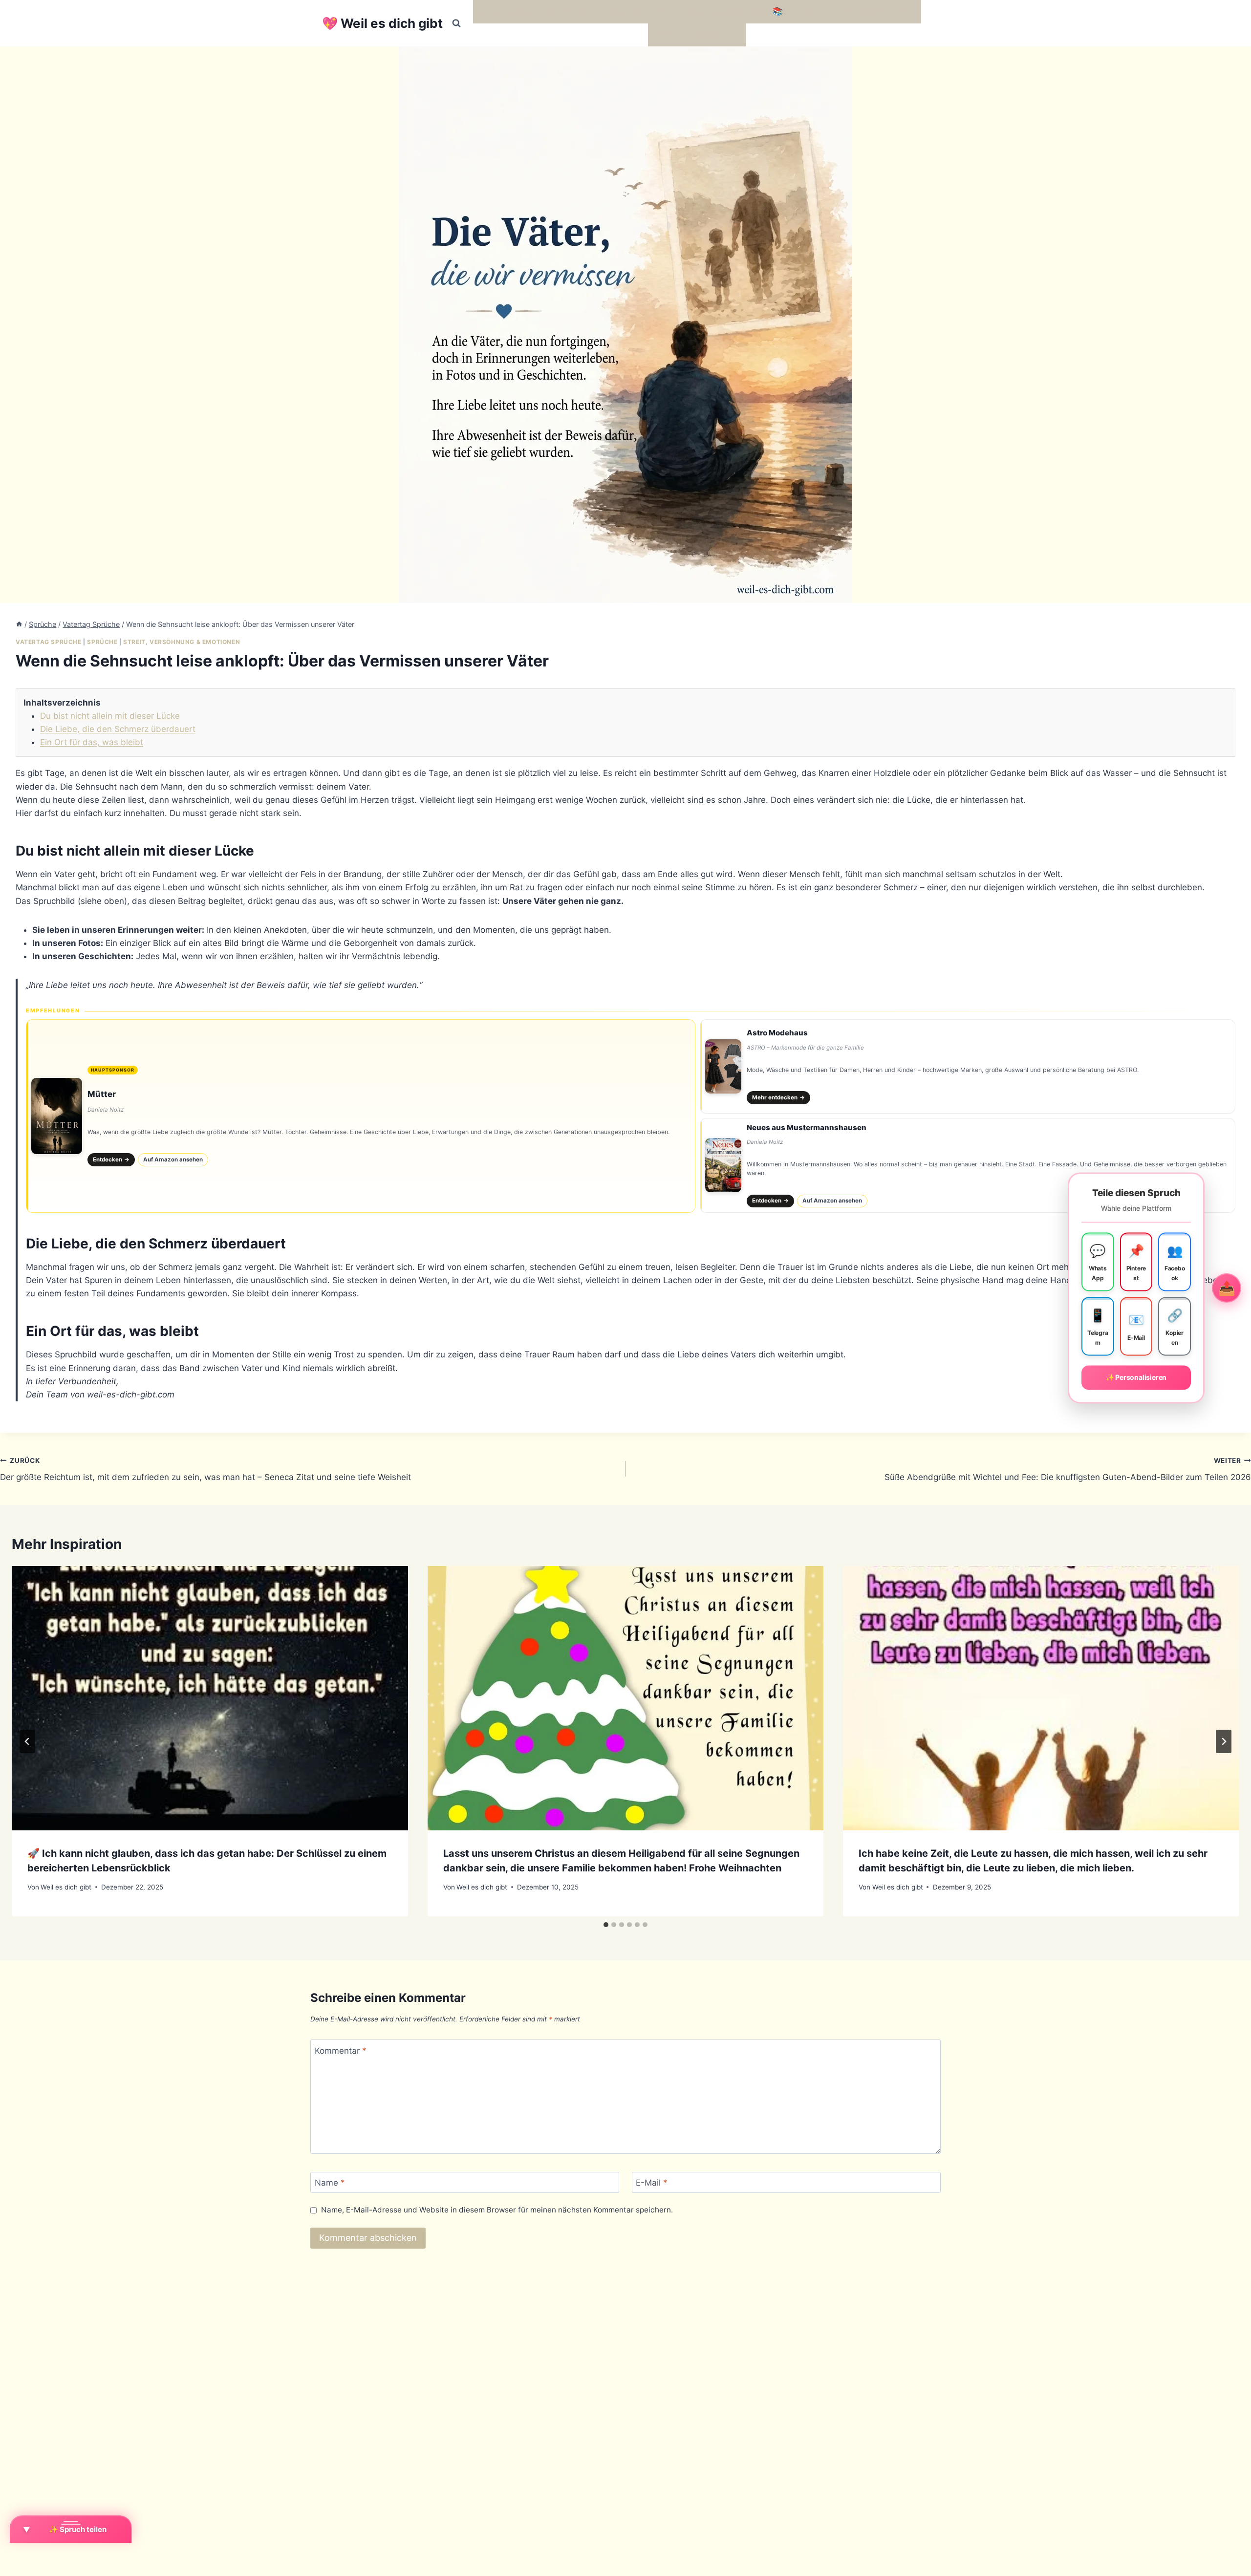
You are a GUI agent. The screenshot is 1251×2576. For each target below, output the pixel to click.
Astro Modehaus (777, 1033)
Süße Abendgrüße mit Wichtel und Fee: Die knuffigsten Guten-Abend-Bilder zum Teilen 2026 (1068, 1470)
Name (330, 2183)
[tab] (606, 1925)
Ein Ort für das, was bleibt (92, 742)
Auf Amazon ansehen (173, 1159)
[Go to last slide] (27, 1741)
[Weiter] (1224, 1741)
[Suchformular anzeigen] (456, 23)
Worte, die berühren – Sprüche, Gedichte (558, 11)
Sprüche (102, 642)
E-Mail (652, 2183)
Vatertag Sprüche (49, 642)
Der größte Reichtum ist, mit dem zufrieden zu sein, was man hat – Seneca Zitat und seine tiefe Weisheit (205, 1470)
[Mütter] (361, 1116)
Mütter (102, 1094)
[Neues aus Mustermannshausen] (968, 1165)
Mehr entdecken (779, 1097)
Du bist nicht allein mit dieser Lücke (110, 716)
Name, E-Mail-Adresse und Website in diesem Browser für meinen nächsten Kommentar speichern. (497, 2210)
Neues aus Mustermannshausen (807, 1127)
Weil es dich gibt (66, 1887)
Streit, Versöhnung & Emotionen (182, 642)
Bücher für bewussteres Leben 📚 (716, 11)
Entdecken (111, 1159)
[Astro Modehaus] (968, 1067)
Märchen (670, 35)
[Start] (19, 624)
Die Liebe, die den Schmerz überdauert (118, 729)
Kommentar (341, 2050)
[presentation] (210, 1698)
